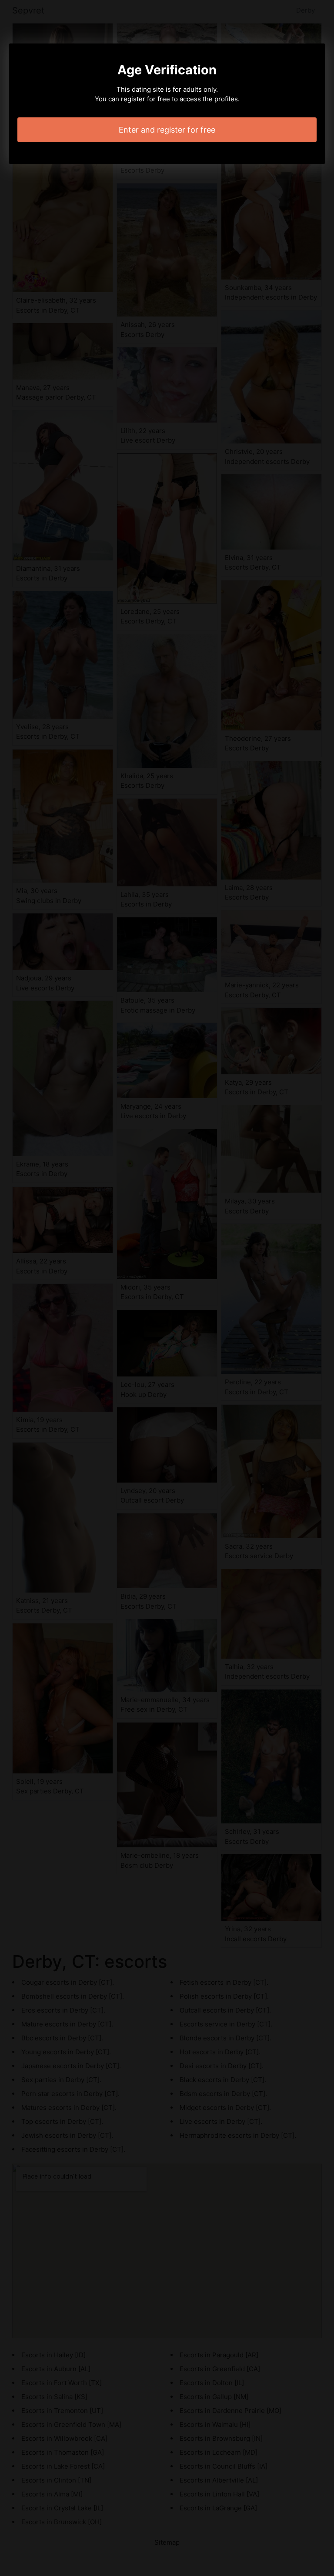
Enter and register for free (167, 130)
